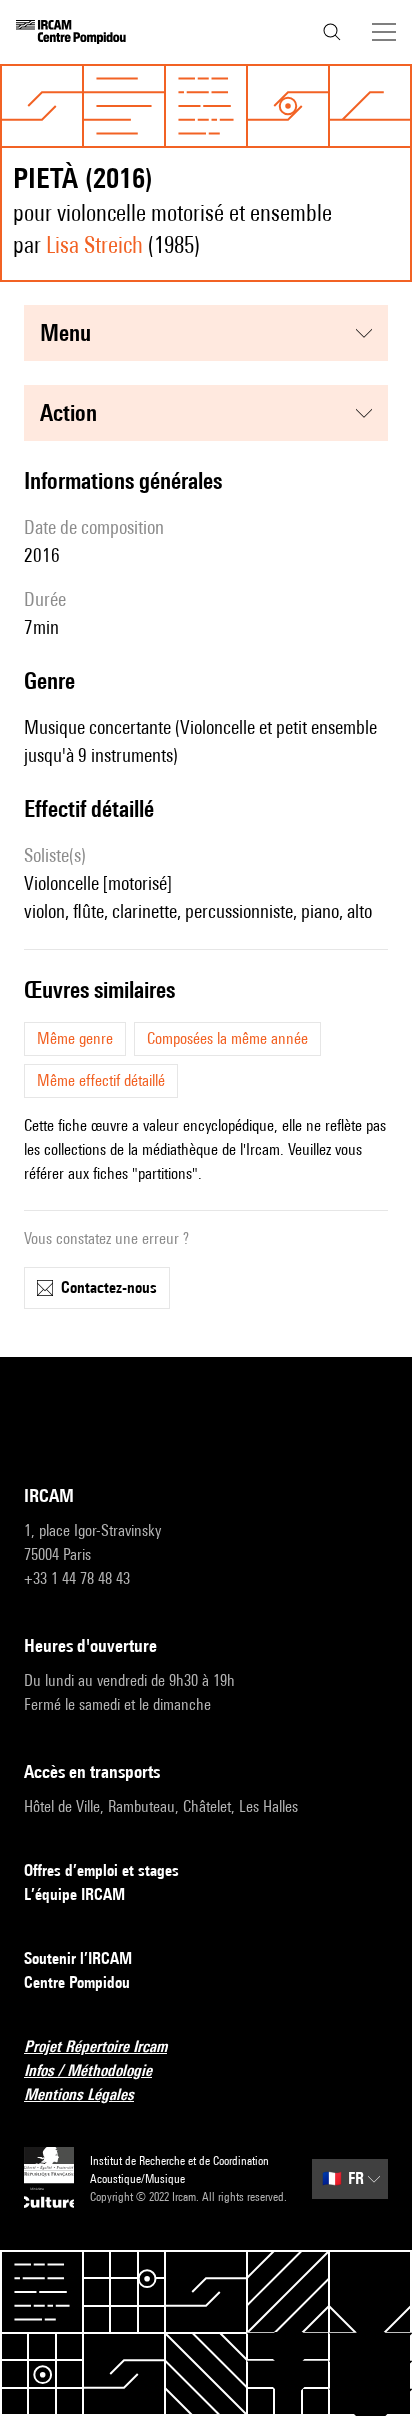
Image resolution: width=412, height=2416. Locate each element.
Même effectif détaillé (101, 1080)
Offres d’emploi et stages (101, 1870)
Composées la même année (227, 1038)
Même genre (75, 1038)
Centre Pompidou (77, 1982)
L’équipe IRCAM (74, 1894)
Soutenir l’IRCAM (78, 1958)
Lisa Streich (94, 244)
